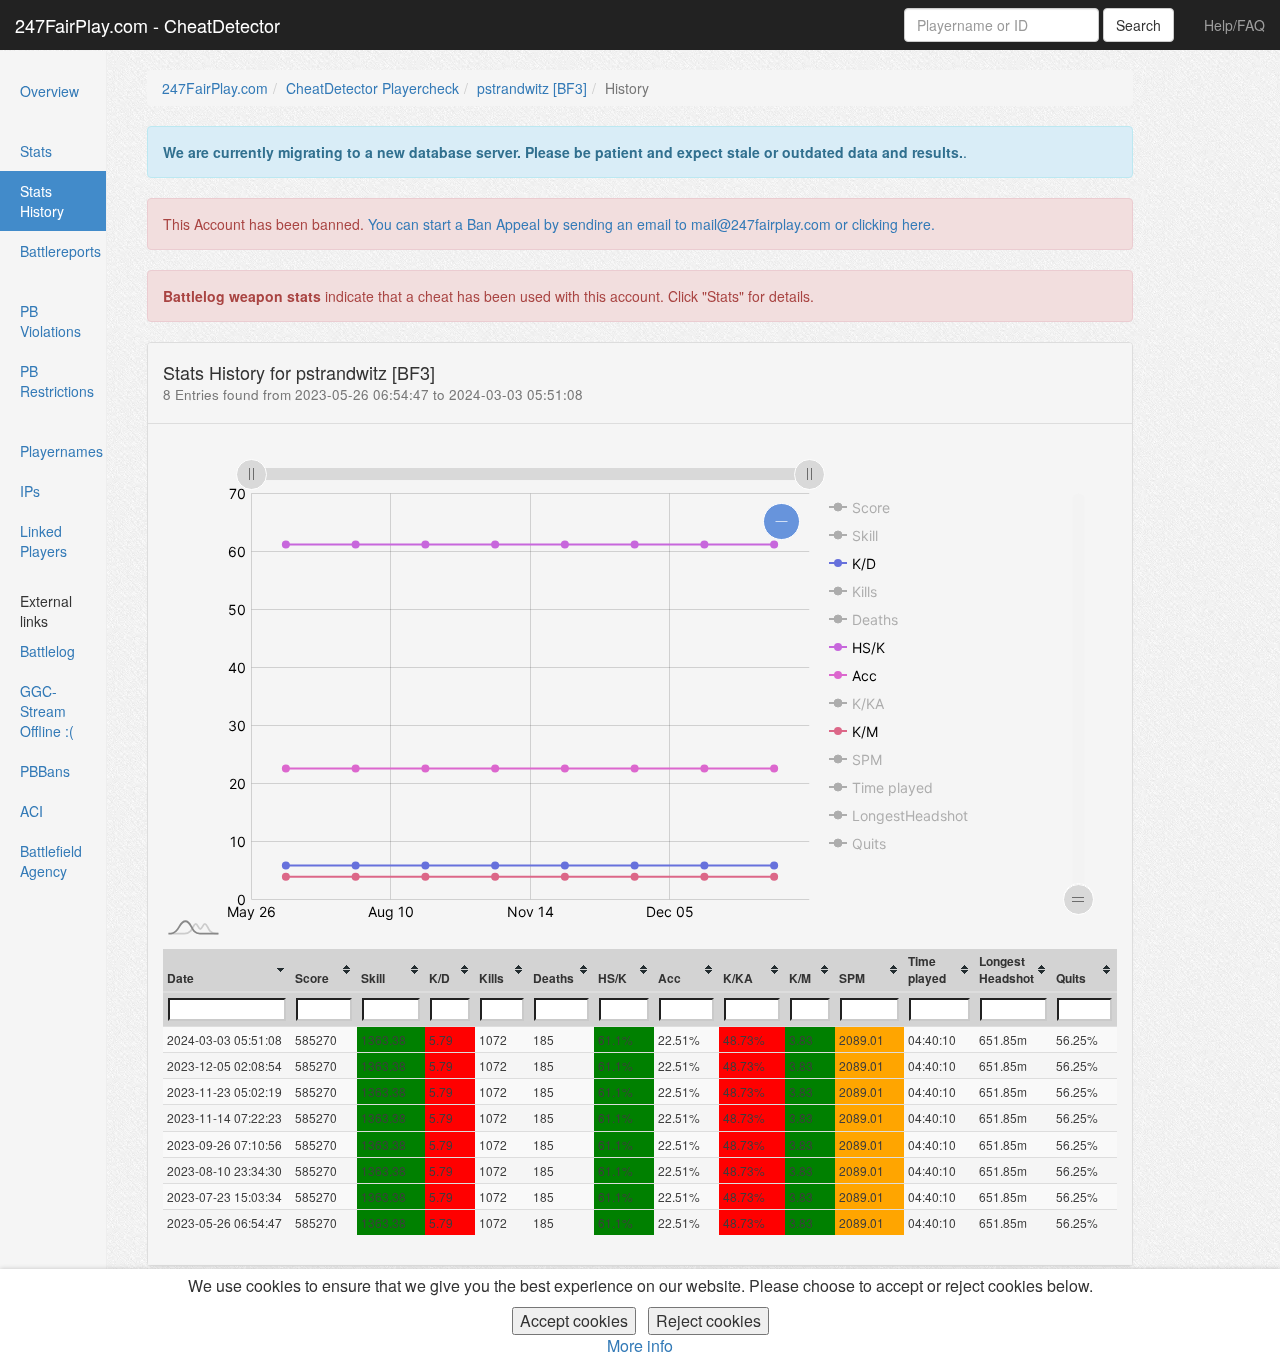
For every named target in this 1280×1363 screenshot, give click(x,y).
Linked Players (43, 541)
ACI (31, 811)
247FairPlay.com (215, 88)
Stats (36, 151)
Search (1138, 25)
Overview (49, 91)
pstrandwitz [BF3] (532, 88)
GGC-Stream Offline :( (47, 711)
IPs (30, 491)
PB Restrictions (57, 381)
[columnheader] (227, 970)
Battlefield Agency (51, 861)
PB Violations (50, 321)
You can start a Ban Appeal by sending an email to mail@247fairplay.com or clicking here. (651, 224)
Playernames (61, 451)
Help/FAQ (1234, 25)
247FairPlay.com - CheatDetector (147, 25)
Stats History (63, 201)
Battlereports (60, 251)
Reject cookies (708, 1320)
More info (640, 1345)
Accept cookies (574, 1320)
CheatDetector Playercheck (372, 88)
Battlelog (47, 651)
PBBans (45, 771)
